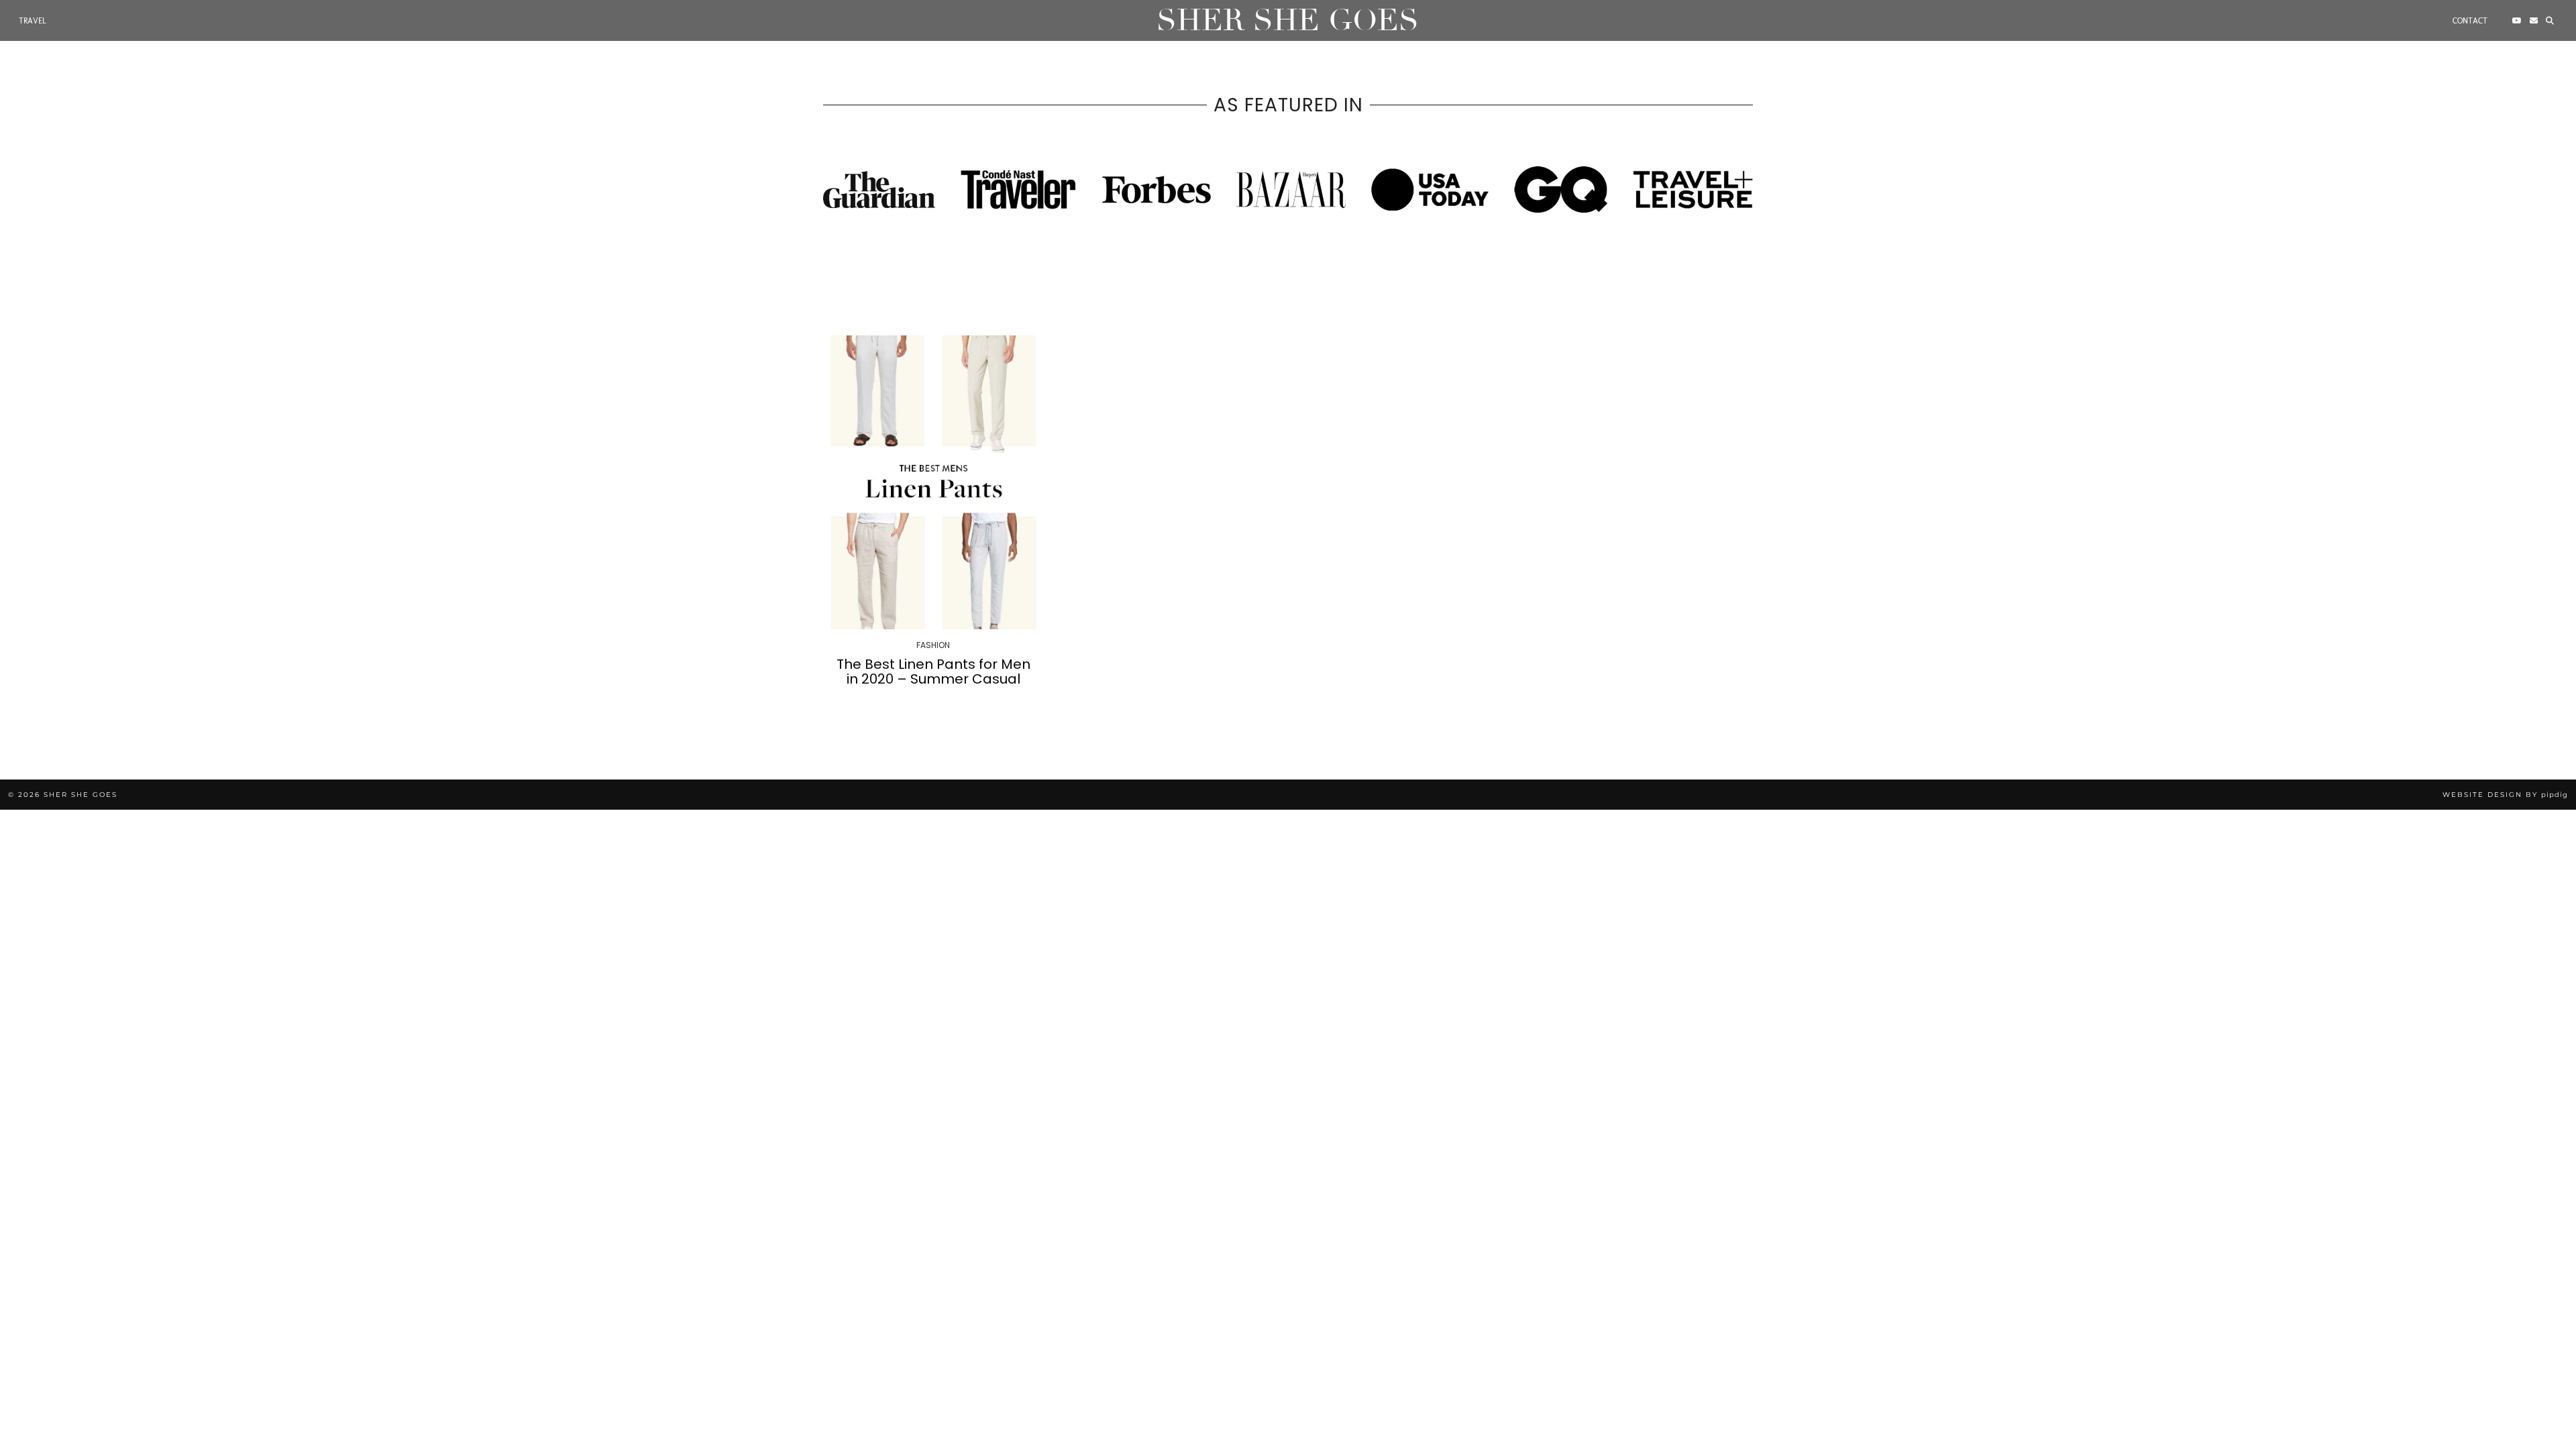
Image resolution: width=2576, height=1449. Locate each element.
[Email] (2534, 21)
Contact (2470, 21)
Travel (33, 21)
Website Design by (2505, 795)
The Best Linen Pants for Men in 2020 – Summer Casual (933, 672)
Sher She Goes (1288, 20)
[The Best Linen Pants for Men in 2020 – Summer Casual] (933, 482)
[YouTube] (2517, 21)
